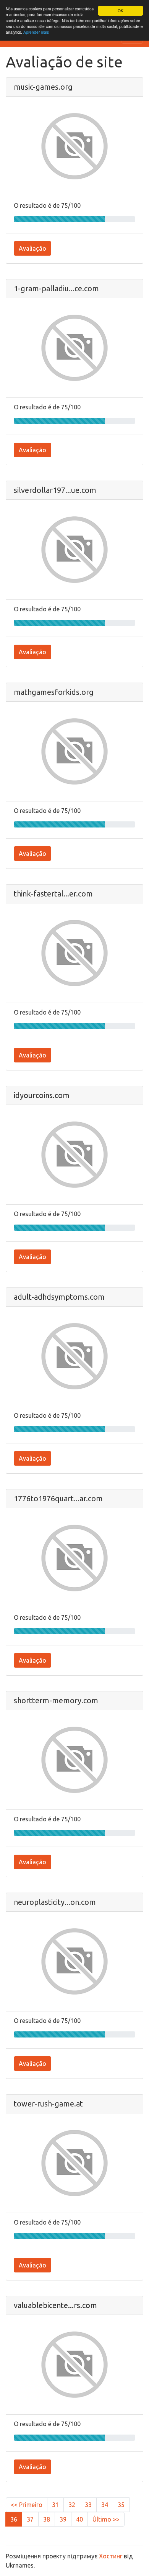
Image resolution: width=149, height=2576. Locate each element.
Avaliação (32, 248)
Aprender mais (36, 32)
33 (88, 2505)
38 (47, 2519)
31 (55, 2505)
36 (14, 2519)
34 (105, 2505)
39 (63, 2519)
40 (79, 2519)
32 (72, 2505)
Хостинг (111, 2556)
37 (30, 2519)
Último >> (106, 2519)
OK (121, 11)
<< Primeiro (27, 2505)
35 (121, 2505)
